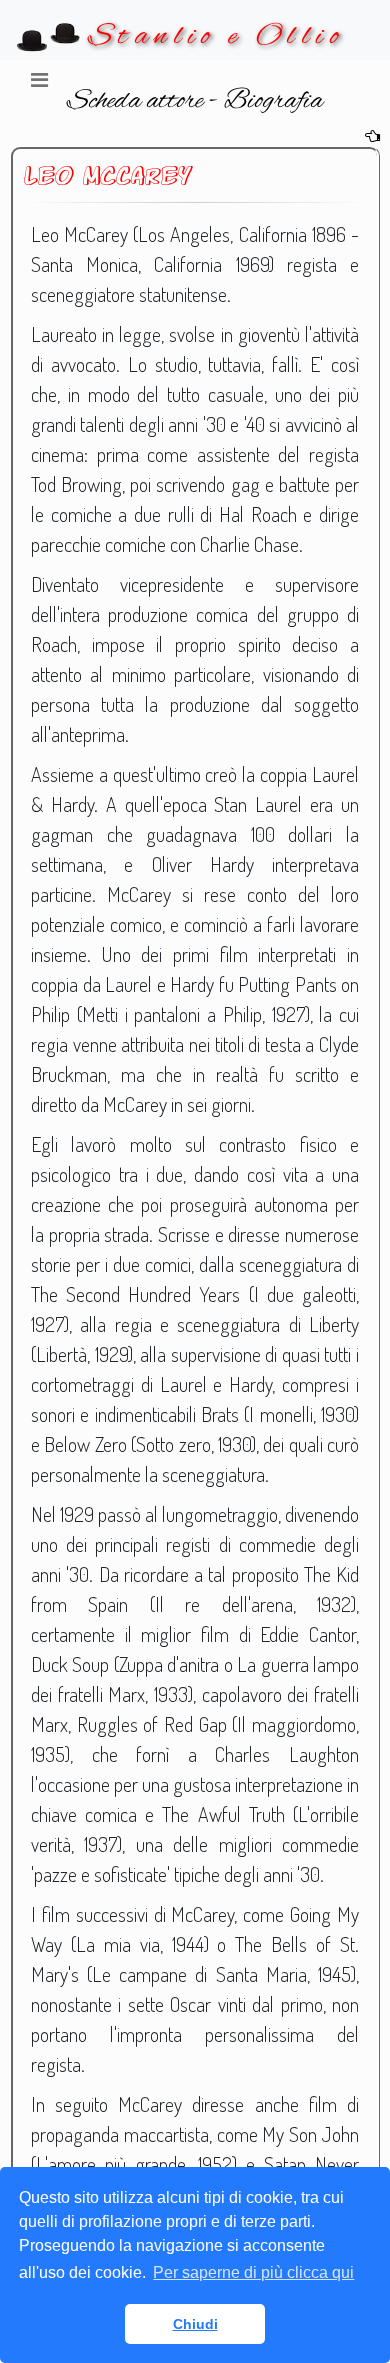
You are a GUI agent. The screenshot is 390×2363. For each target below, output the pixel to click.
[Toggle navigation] (39, 85)
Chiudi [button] (195, 2324)
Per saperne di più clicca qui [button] (253, 2272)
